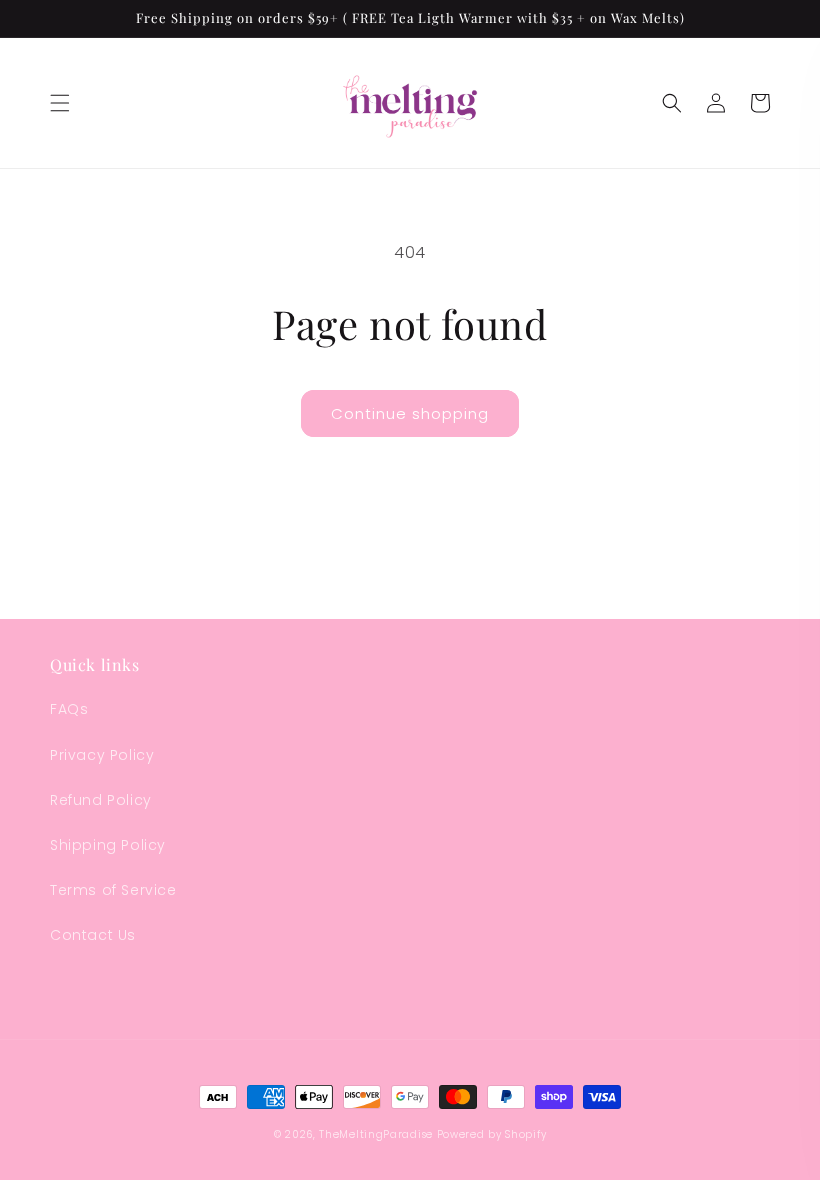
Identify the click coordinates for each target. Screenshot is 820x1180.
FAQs (69, 709)
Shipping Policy (108, 845)
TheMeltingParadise (376, 1134)
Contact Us (93, 935)
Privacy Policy (102, 755)
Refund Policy (101, 800)
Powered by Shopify (492, 1134)
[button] (60, 103)
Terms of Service (113, 890)
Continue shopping (410, 413)
